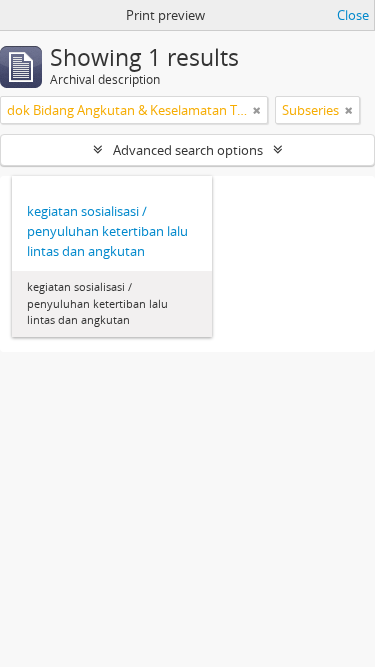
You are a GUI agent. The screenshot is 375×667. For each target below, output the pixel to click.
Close (353, 15)
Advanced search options (188, 150)
